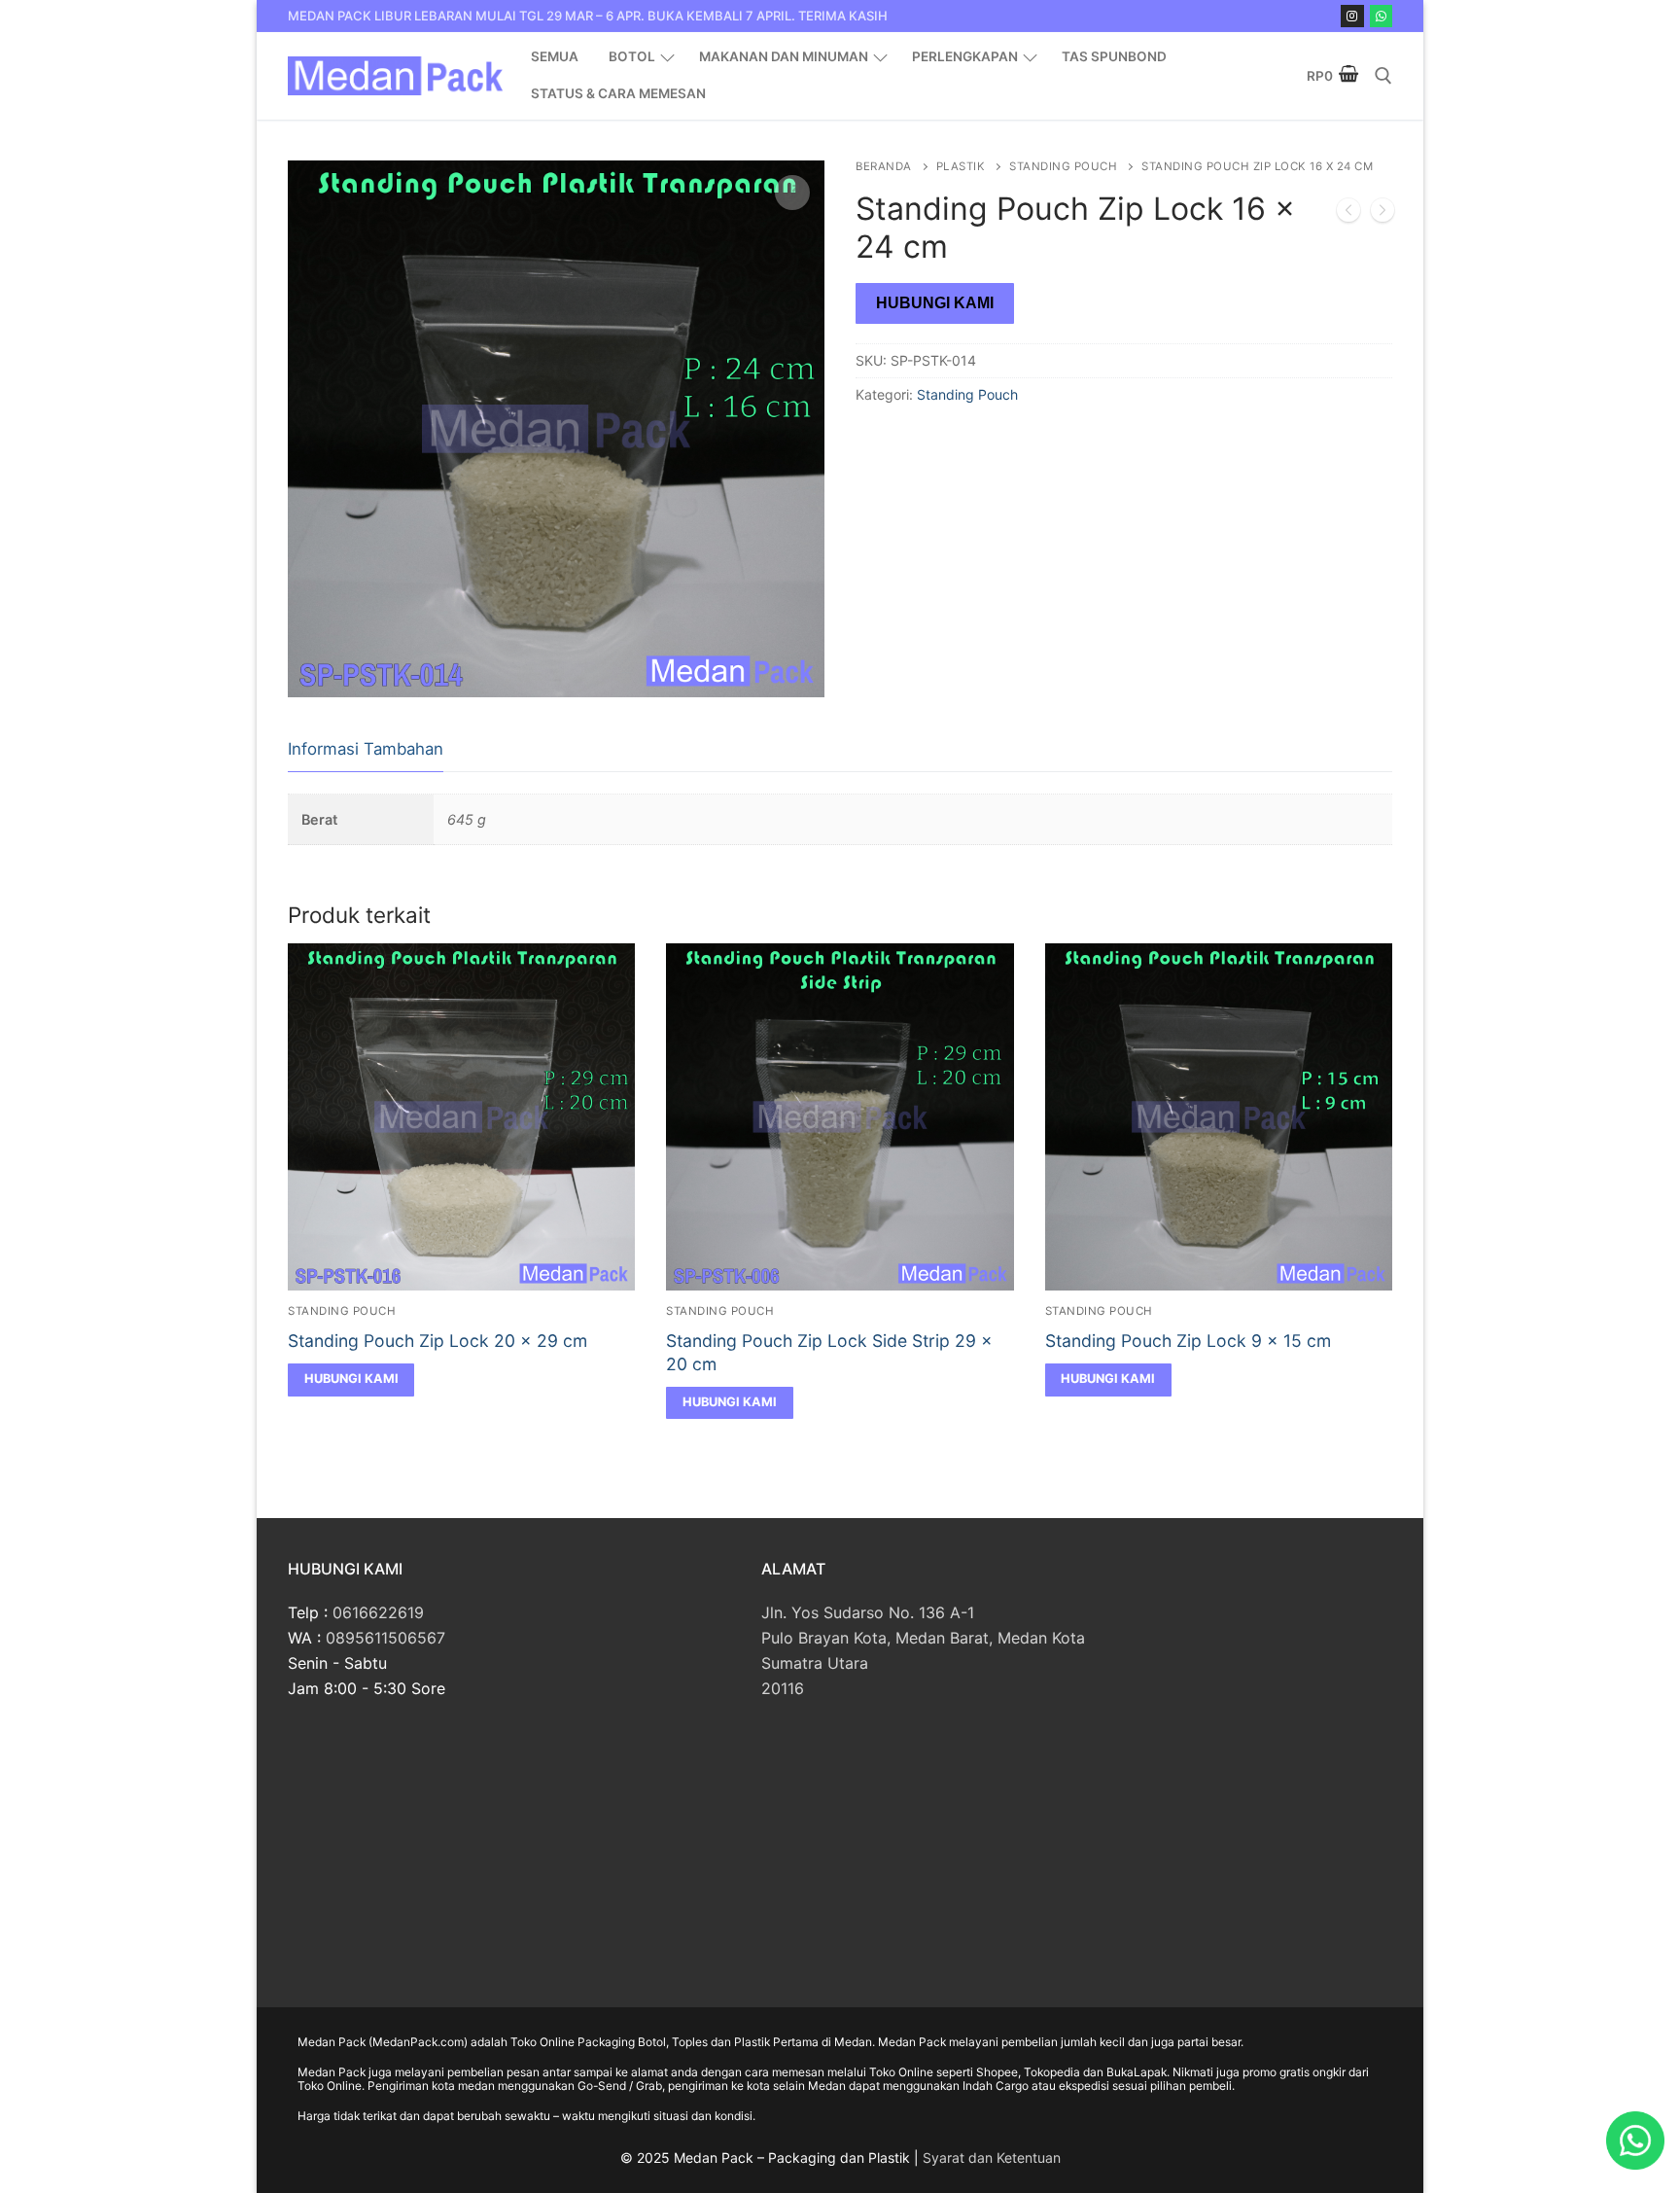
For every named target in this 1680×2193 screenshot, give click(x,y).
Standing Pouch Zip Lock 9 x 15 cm (1188, 1341)
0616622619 (378, 1612)
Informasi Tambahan (366, 749)
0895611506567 (385, 1638)
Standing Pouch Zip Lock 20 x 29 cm (437, 1341)
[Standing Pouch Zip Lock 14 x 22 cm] (1348, 214)
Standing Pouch (1063, 166)
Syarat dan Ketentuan (992, 2158)
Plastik (961, 166)
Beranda (884, 166)
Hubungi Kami (935, 303)
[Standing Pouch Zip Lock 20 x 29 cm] (1382, 214)
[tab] (366, 750)
